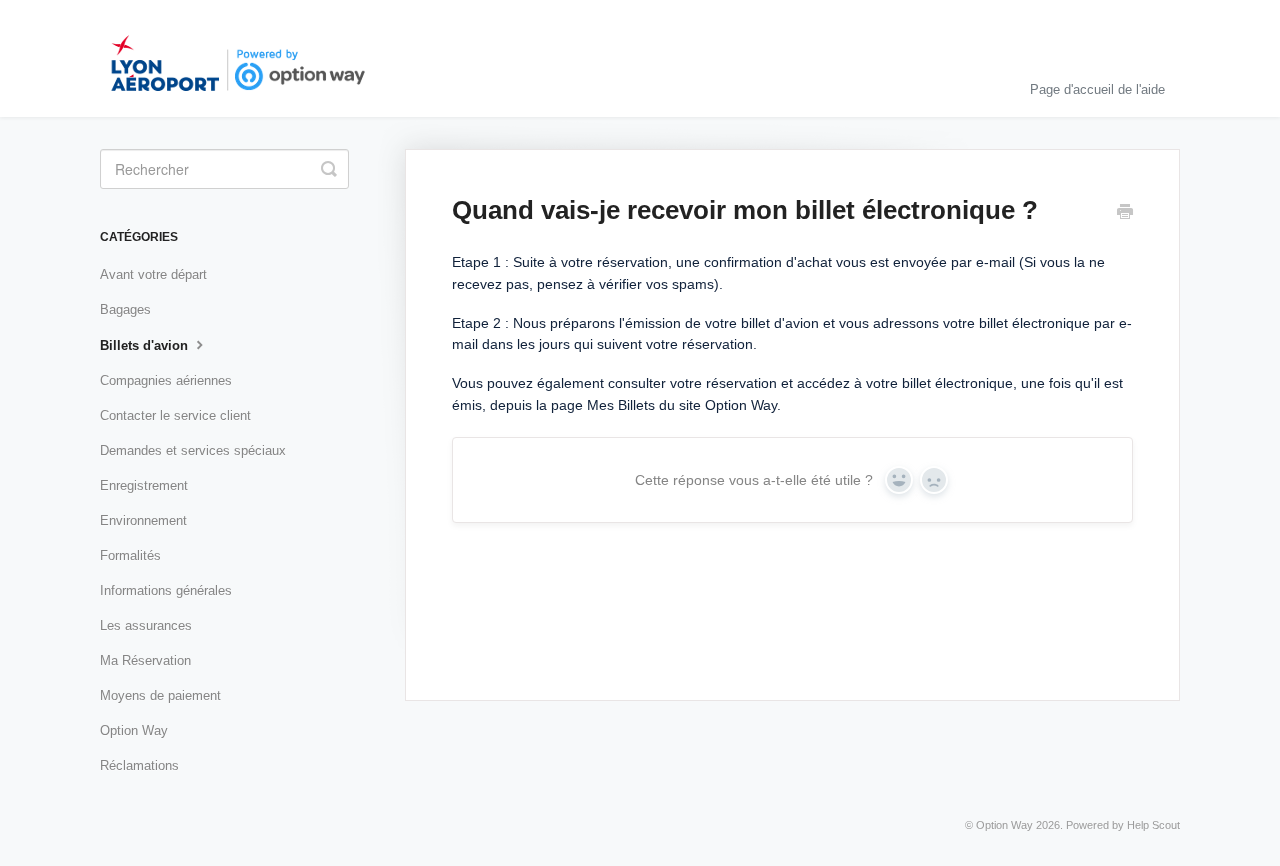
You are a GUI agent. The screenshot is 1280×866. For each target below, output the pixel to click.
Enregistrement (144, 485)
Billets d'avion (146, 345)
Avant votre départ (153, 274)
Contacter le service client (175, 415)
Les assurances (146, 625)
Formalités (130, 555)
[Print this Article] (1125, 214)
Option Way (134, 730)
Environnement (143, 520)
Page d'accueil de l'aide (1097, 89)
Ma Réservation (145, 660)
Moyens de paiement (160, 695)
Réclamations (139, 765)
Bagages (125, 309)
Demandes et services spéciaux (193, 450)
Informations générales (166, 590)
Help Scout (1153, 825)
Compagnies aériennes (166, 380)
